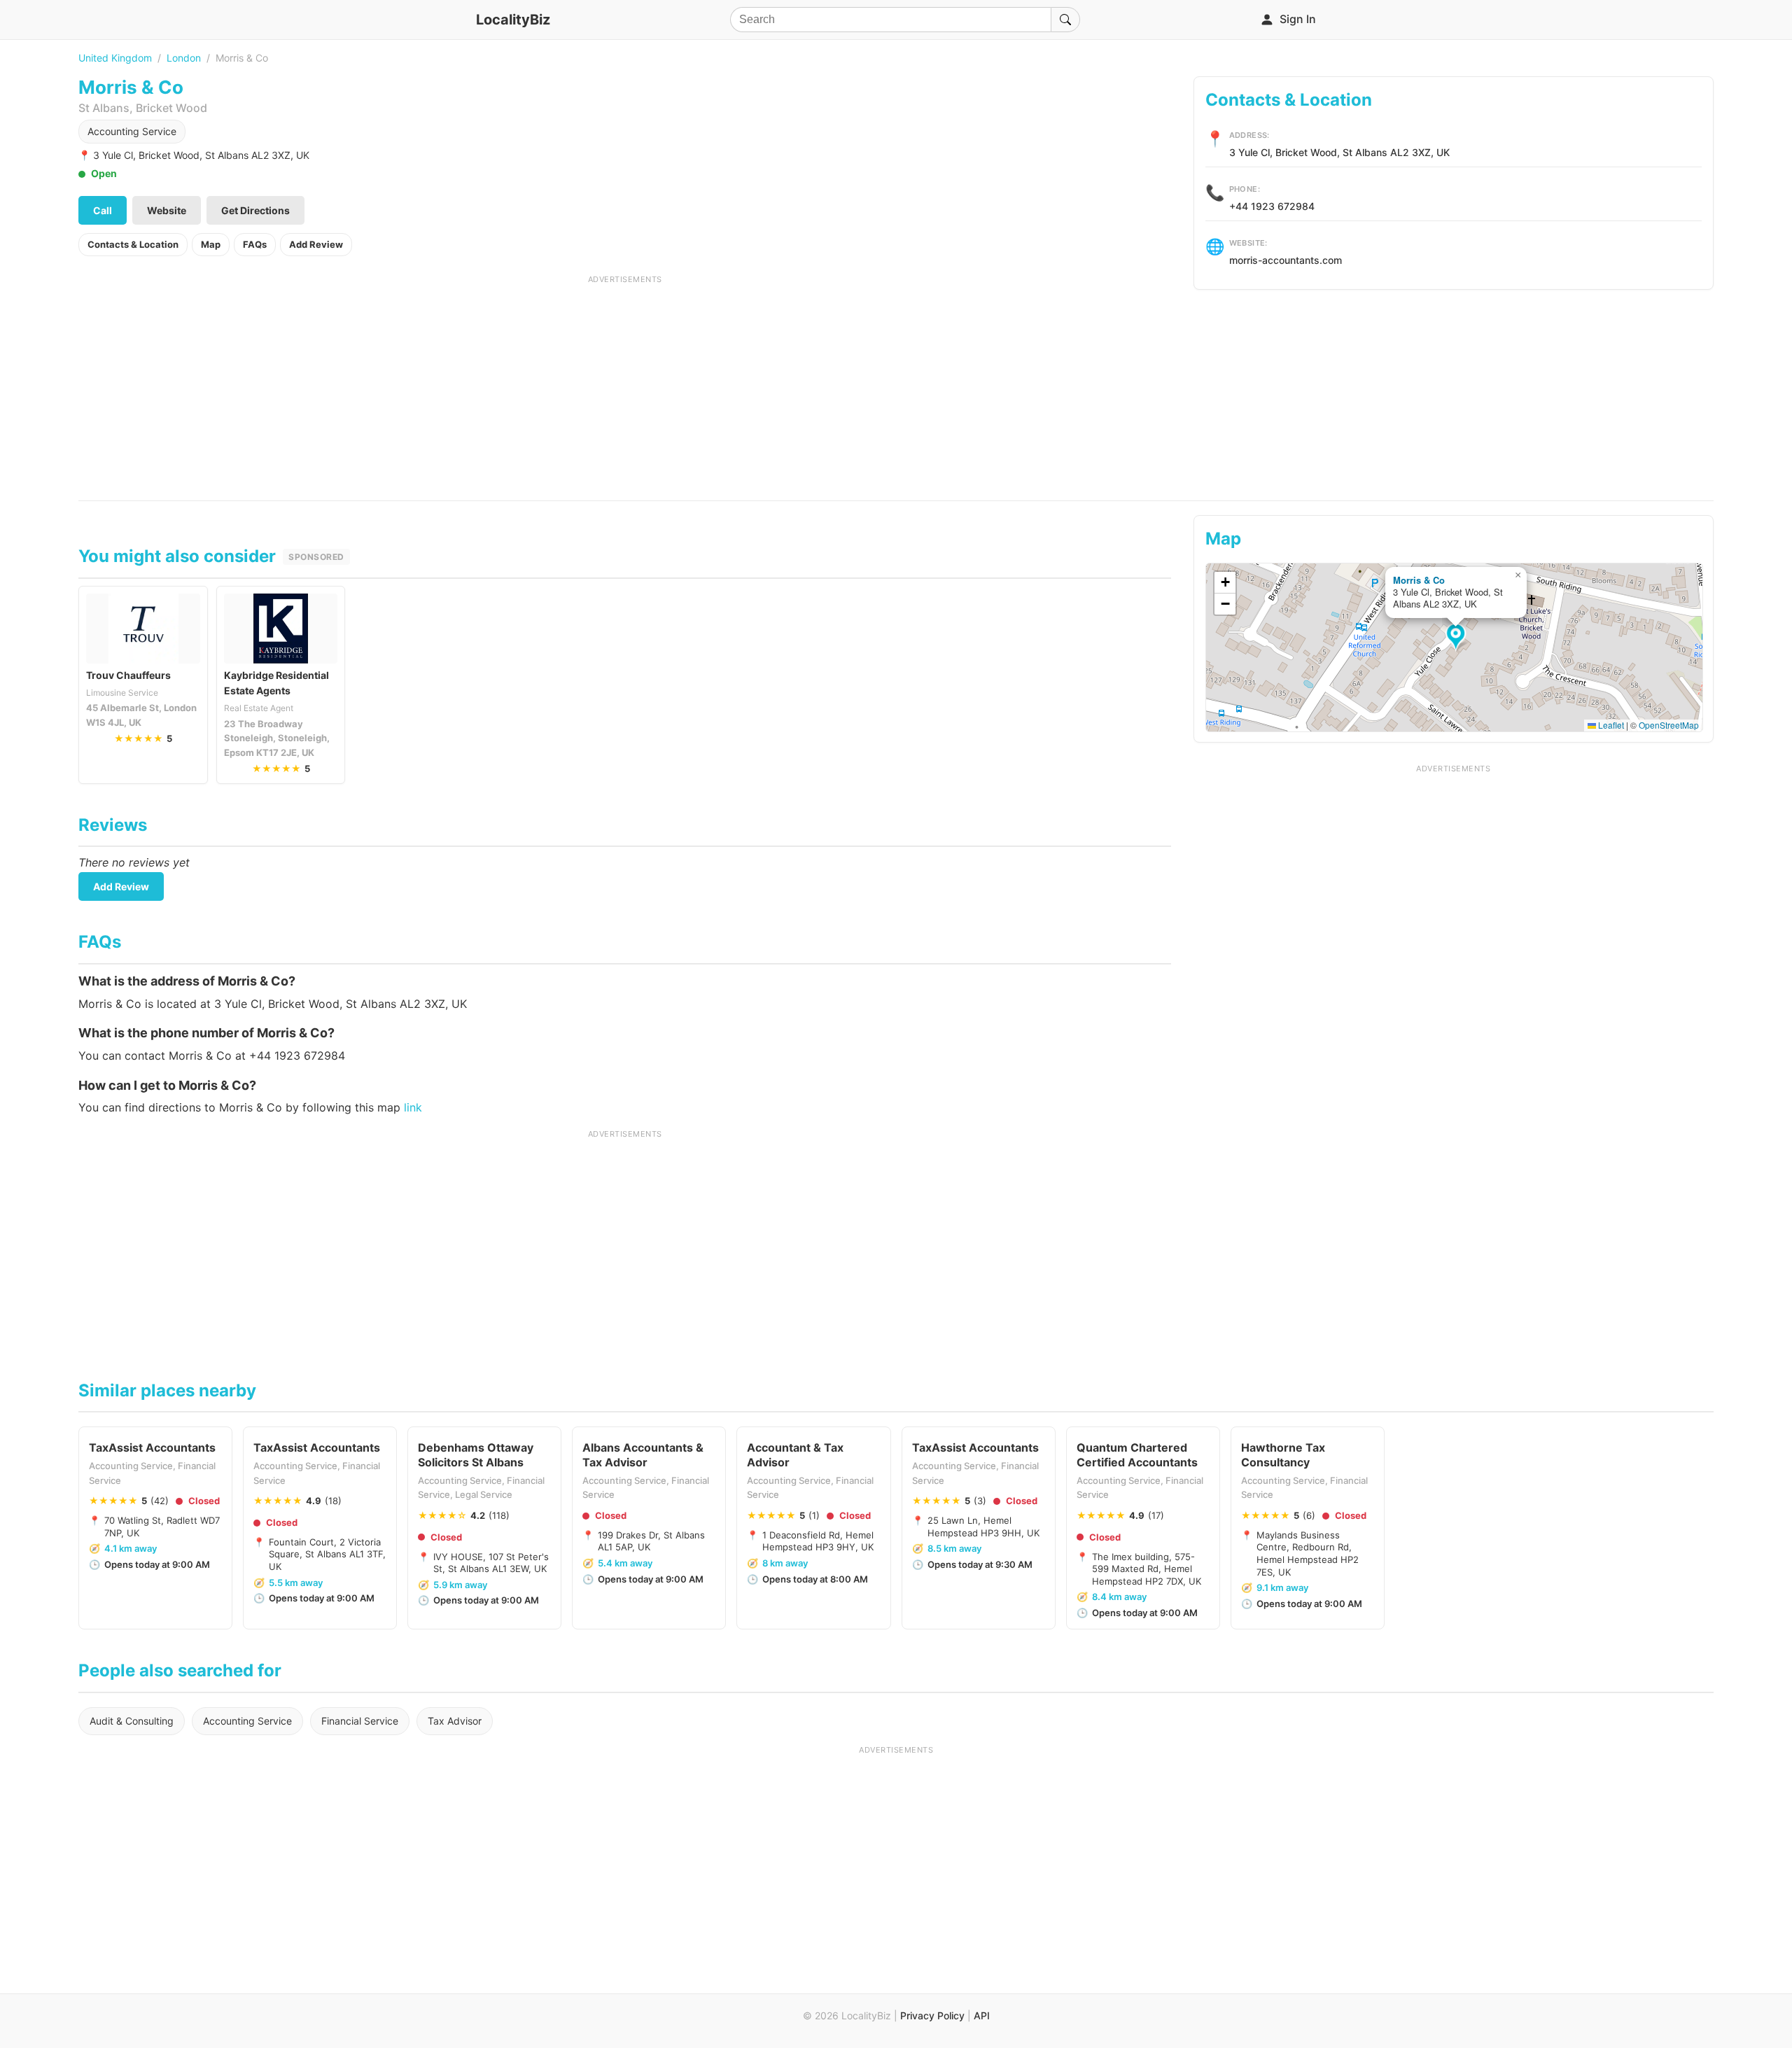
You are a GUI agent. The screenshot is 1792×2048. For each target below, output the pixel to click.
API (982, 2015)
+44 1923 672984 (1272, 206)
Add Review (316, 244)
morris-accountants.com (1286, 260)
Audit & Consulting (132, 1721)
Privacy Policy (932, 2015)
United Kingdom (115, 58)
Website (167, 210)
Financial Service (360, 1721)
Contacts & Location (133, 244)
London (184, 58)
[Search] (1065, 20)
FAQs (255, 244)
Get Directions (255, 210)
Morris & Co (1419, 580)
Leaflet (1610, 725)
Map (211, 244)
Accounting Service (132, 131)
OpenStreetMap (1669, 725)
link (413, 1107)
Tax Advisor (455, 1721)
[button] (1458, 638)
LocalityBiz (513, 20)
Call (103, 210)
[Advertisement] (625, 383)
